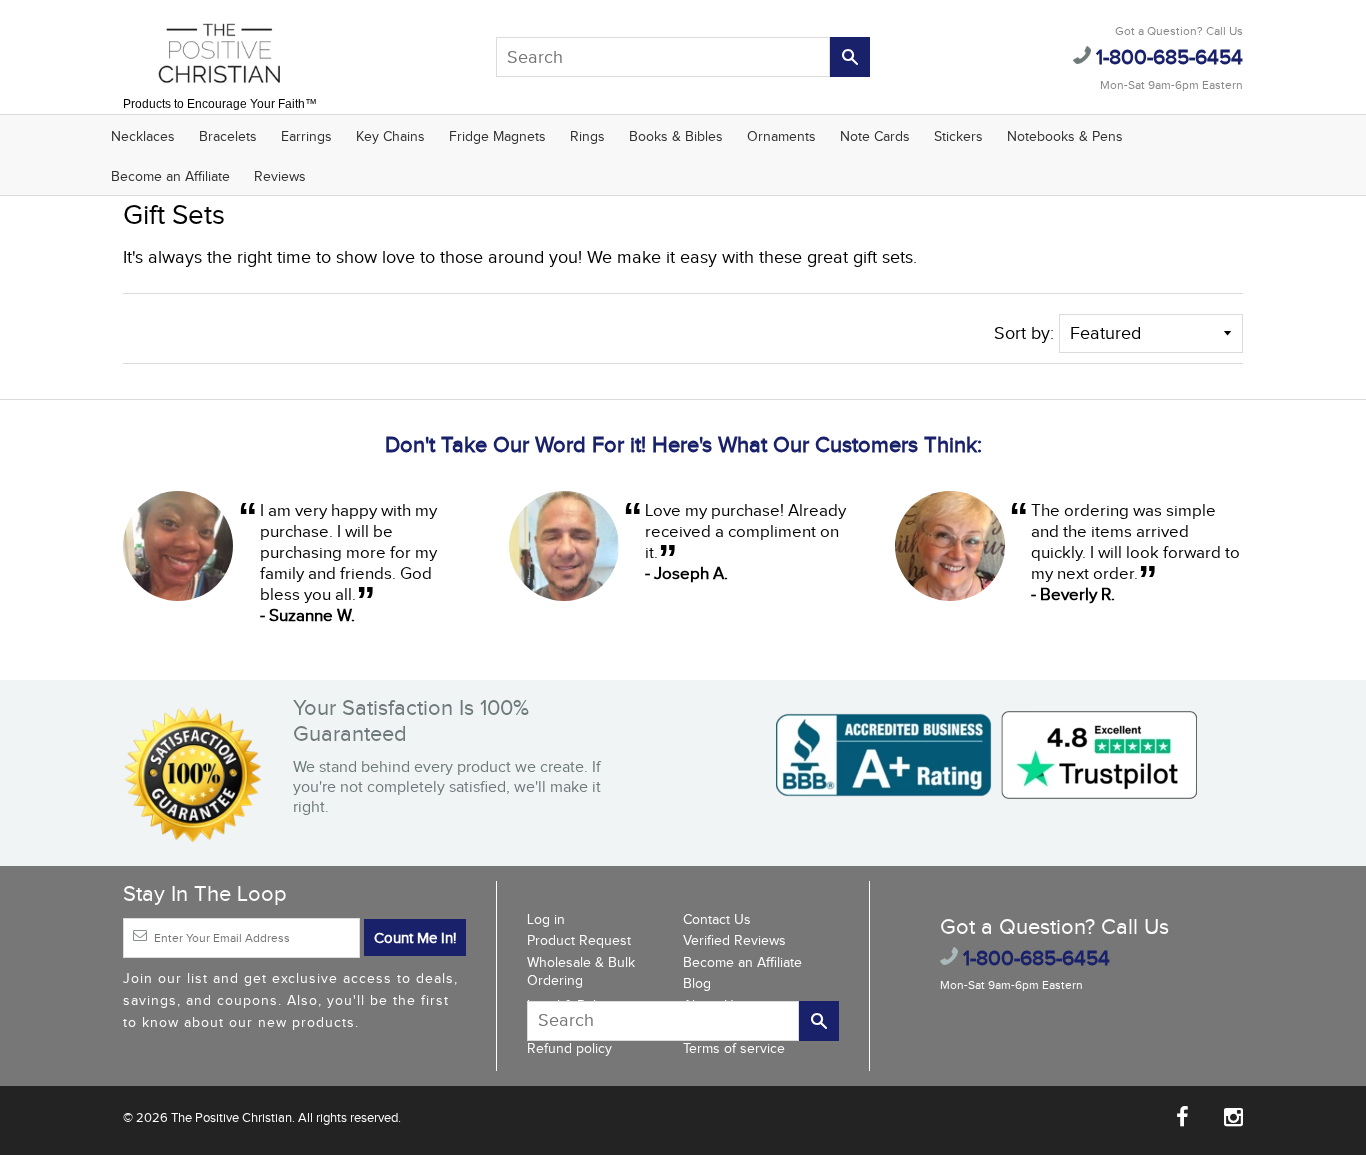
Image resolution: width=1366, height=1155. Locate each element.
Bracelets (228, 137)
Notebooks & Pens (1065, 137)
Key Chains (390, 137)
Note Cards (875, 137)
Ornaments (781, 137)
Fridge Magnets (497, 137)
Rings (587, 137)
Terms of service (734, 1049)
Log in (546, 920)
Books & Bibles (676, 137)
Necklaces (143, 137)
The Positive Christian (231, 1118)
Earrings (306, 137)
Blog (697, 984)
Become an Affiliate (170, 177)
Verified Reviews (734, 941)
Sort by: (1024, 333)
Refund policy (569, 1049)
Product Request (579, 941)
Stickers (958, 137)
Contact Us (717, 920)
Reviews (280, 177)
